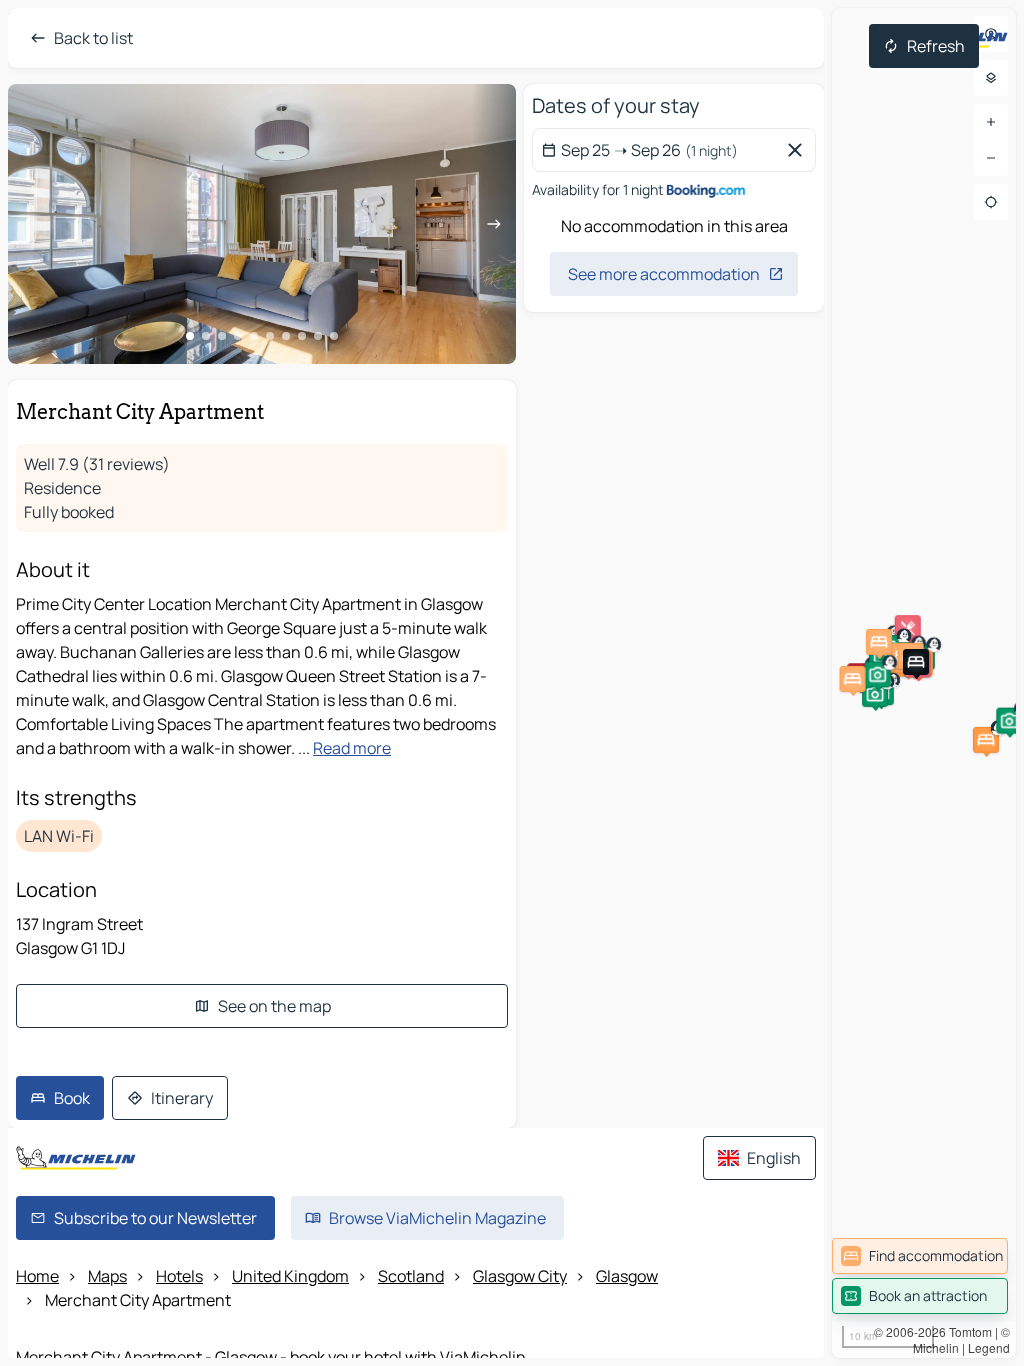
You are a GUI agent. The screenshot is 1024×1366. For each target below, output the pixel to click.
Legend (989, 1347)
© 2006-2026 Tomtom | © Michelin (942, 1339)
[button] (986, 740)
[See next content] (494, 224)
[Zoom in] (991, 122)
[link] (920, 1256)
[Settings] (991, 78)
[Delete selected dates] (799, 150)
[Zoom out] (991, 158)
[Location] (991, 202)
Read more (352, 748)
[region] (924, 683)
